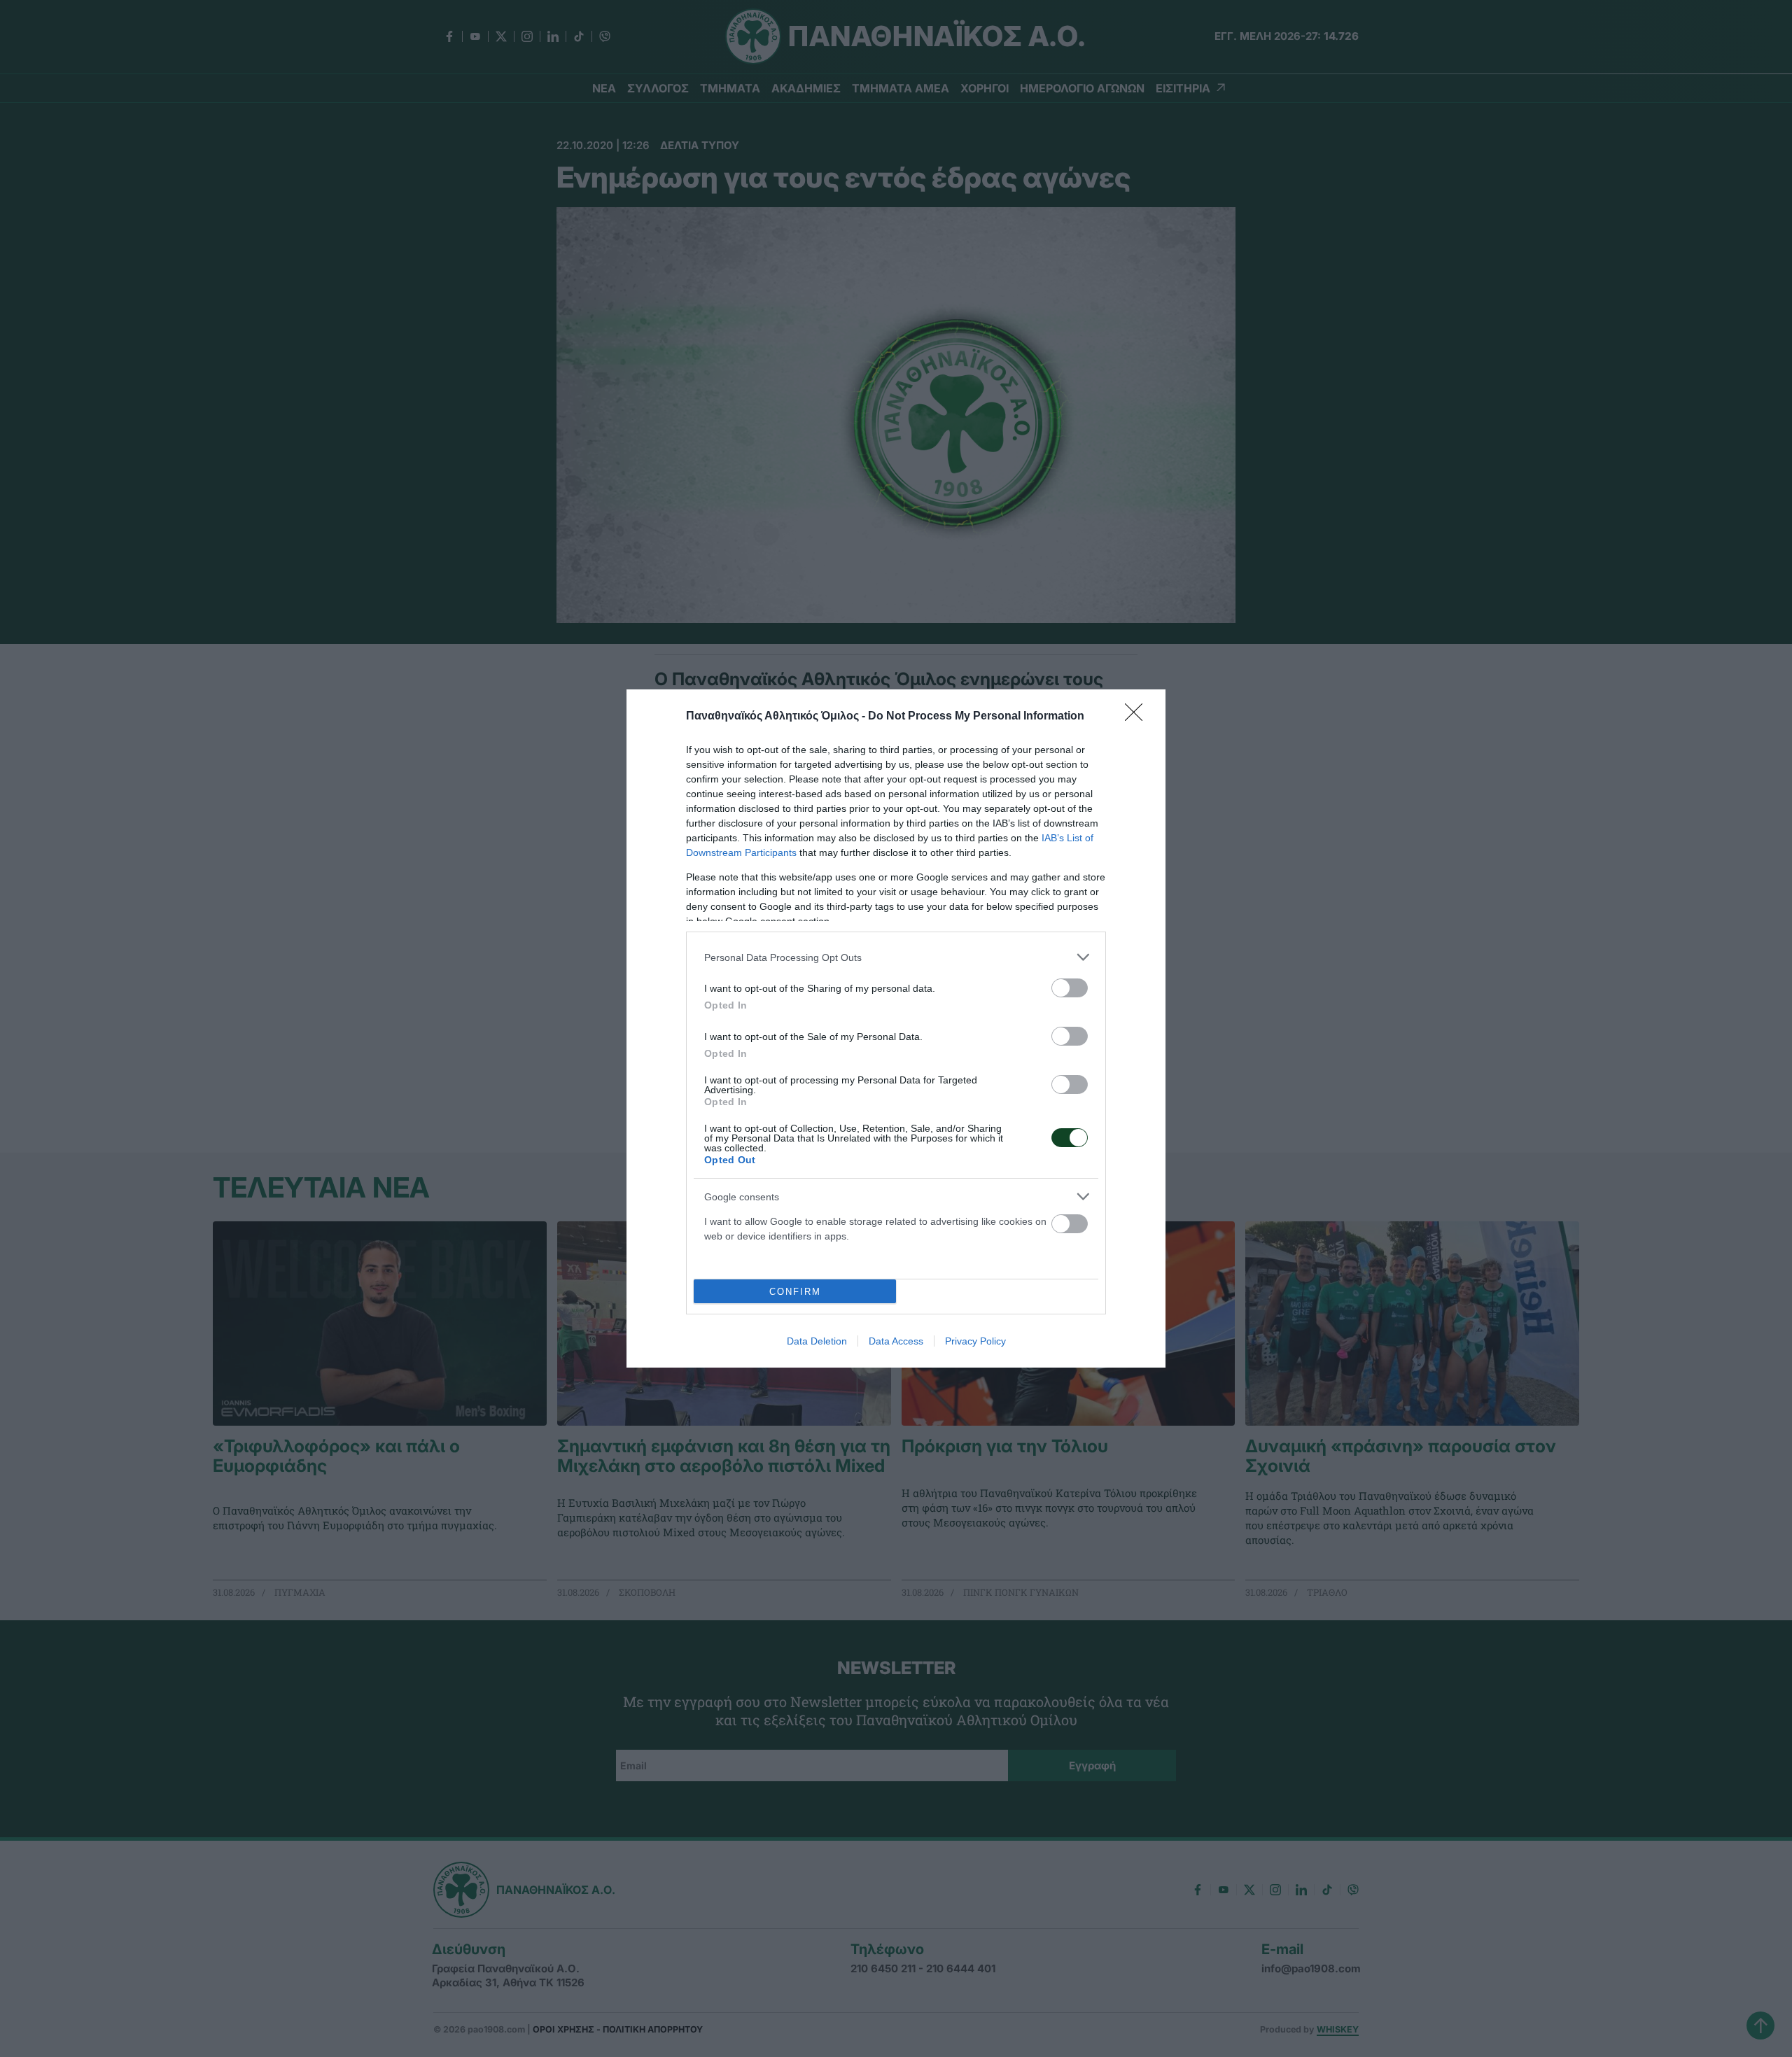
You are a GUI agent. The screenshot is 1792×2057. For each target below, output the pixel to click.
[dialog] (896, 1028)
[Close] (1138, 717)
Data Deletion (817, 1341)
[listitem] (896, 957)
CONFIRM (795, 1292)
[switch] (1070, 988)
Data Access (896, 1341)
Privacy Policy (975, 1341)
